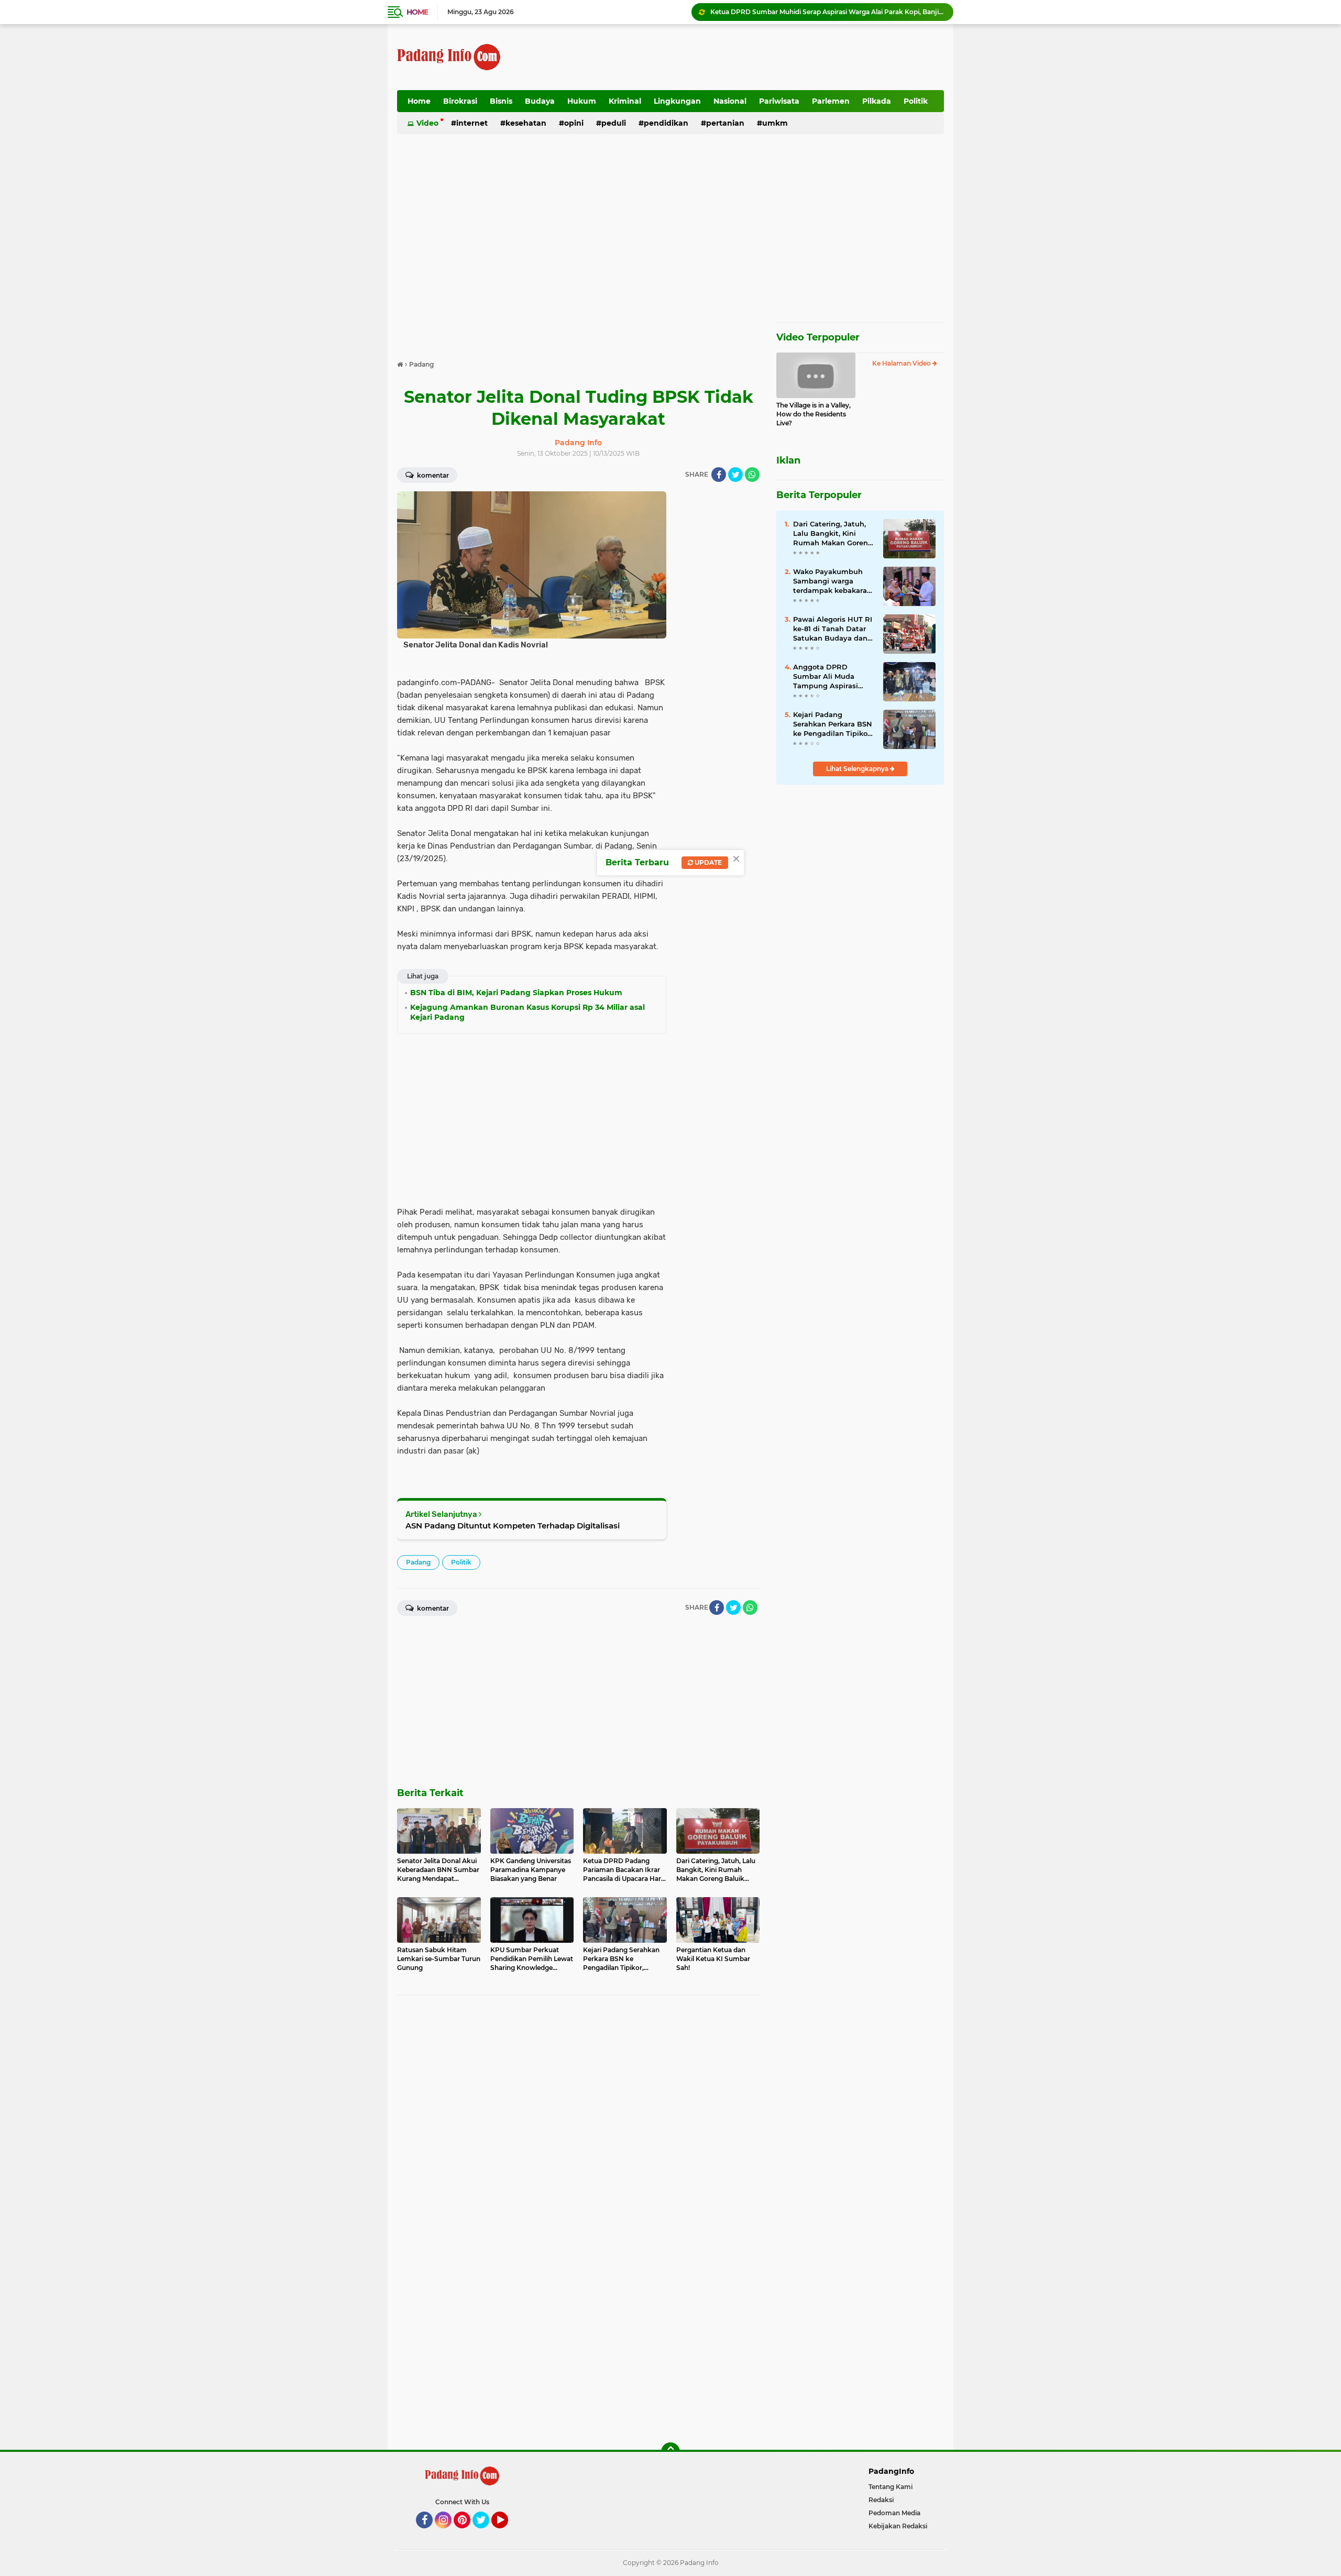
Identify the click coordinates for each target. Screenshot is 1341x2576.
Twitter (486, 2533)
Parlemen (831, 101)
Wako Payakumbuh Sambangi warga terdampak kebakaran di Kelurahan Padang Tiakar (832, 581)
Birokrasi (460, 101)
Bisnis (501, 101)
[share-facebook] (719, 475)
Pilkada (877, 101)
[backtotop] (670, 2452)
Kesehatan (526, 123)
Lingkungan (677, 101)
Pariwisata (779, 101)
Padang (418, 1562)
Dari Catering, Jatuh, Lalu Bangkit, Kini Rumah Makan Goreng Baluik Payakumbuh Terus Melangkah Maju (833, 534)
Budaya (540, 101)
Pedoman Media (894, 2513)
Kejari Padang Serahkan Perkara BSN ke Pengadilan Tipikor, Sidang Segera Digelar (833, 724)
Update (707, 862)
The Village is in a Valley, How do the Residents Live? (814, 414)
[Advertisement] (753, 57)
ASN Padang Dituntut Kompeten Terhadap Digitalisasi (513, 1526)
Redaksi (881, 2500)
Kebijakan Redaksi (898, 2526)
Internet (472, 123)
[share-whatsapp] (752, 475)
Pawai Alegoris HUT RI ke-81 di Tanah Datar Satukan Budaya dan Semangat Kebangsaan (833, 629)
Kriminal (625, 101)
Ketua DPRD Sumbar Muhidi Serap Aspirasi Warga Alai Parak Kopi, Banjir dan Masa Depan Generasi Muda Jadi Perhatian (827, 12)
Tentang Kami (891, 2487)
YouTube (507, 2533)
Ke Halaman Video (902, 363)
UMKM (775, 123)
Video (427, 123)
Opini (574, 123)
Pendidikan (666, 123)
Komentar (432, 475)
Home (417, 12)
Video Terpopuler (818, 337)
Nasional (730, 101)
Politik (916, 101)
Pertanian (725, 123)
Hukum (582, 101)
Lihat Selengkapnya (858, 769)
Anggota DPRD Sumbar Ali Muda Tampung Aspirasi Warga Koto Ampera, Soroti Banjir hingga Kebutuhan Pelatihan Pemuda (831, 677)
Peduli (614, 123)
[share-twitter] (735, 475)
